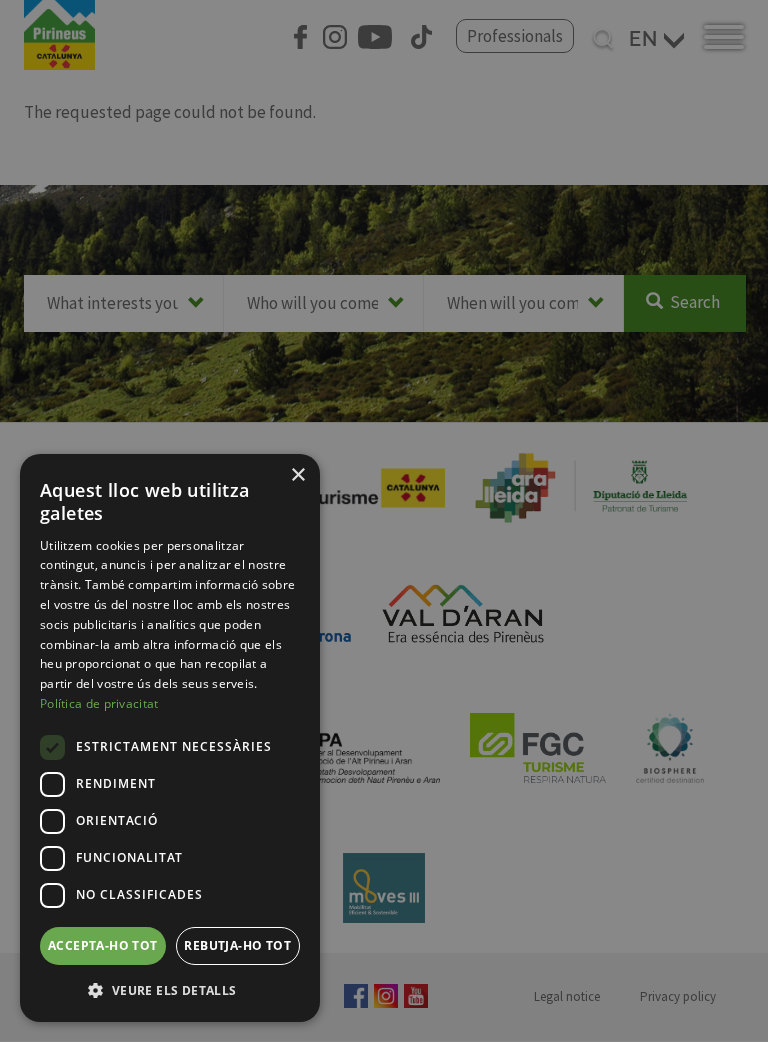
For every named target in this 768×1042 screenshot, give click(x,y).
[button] (170, 990)
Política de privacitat (99, 703)
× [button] (297, 475)
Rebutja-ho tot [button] (237, 945)
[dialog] (170, 738)
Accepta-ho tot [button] (103, 945)
